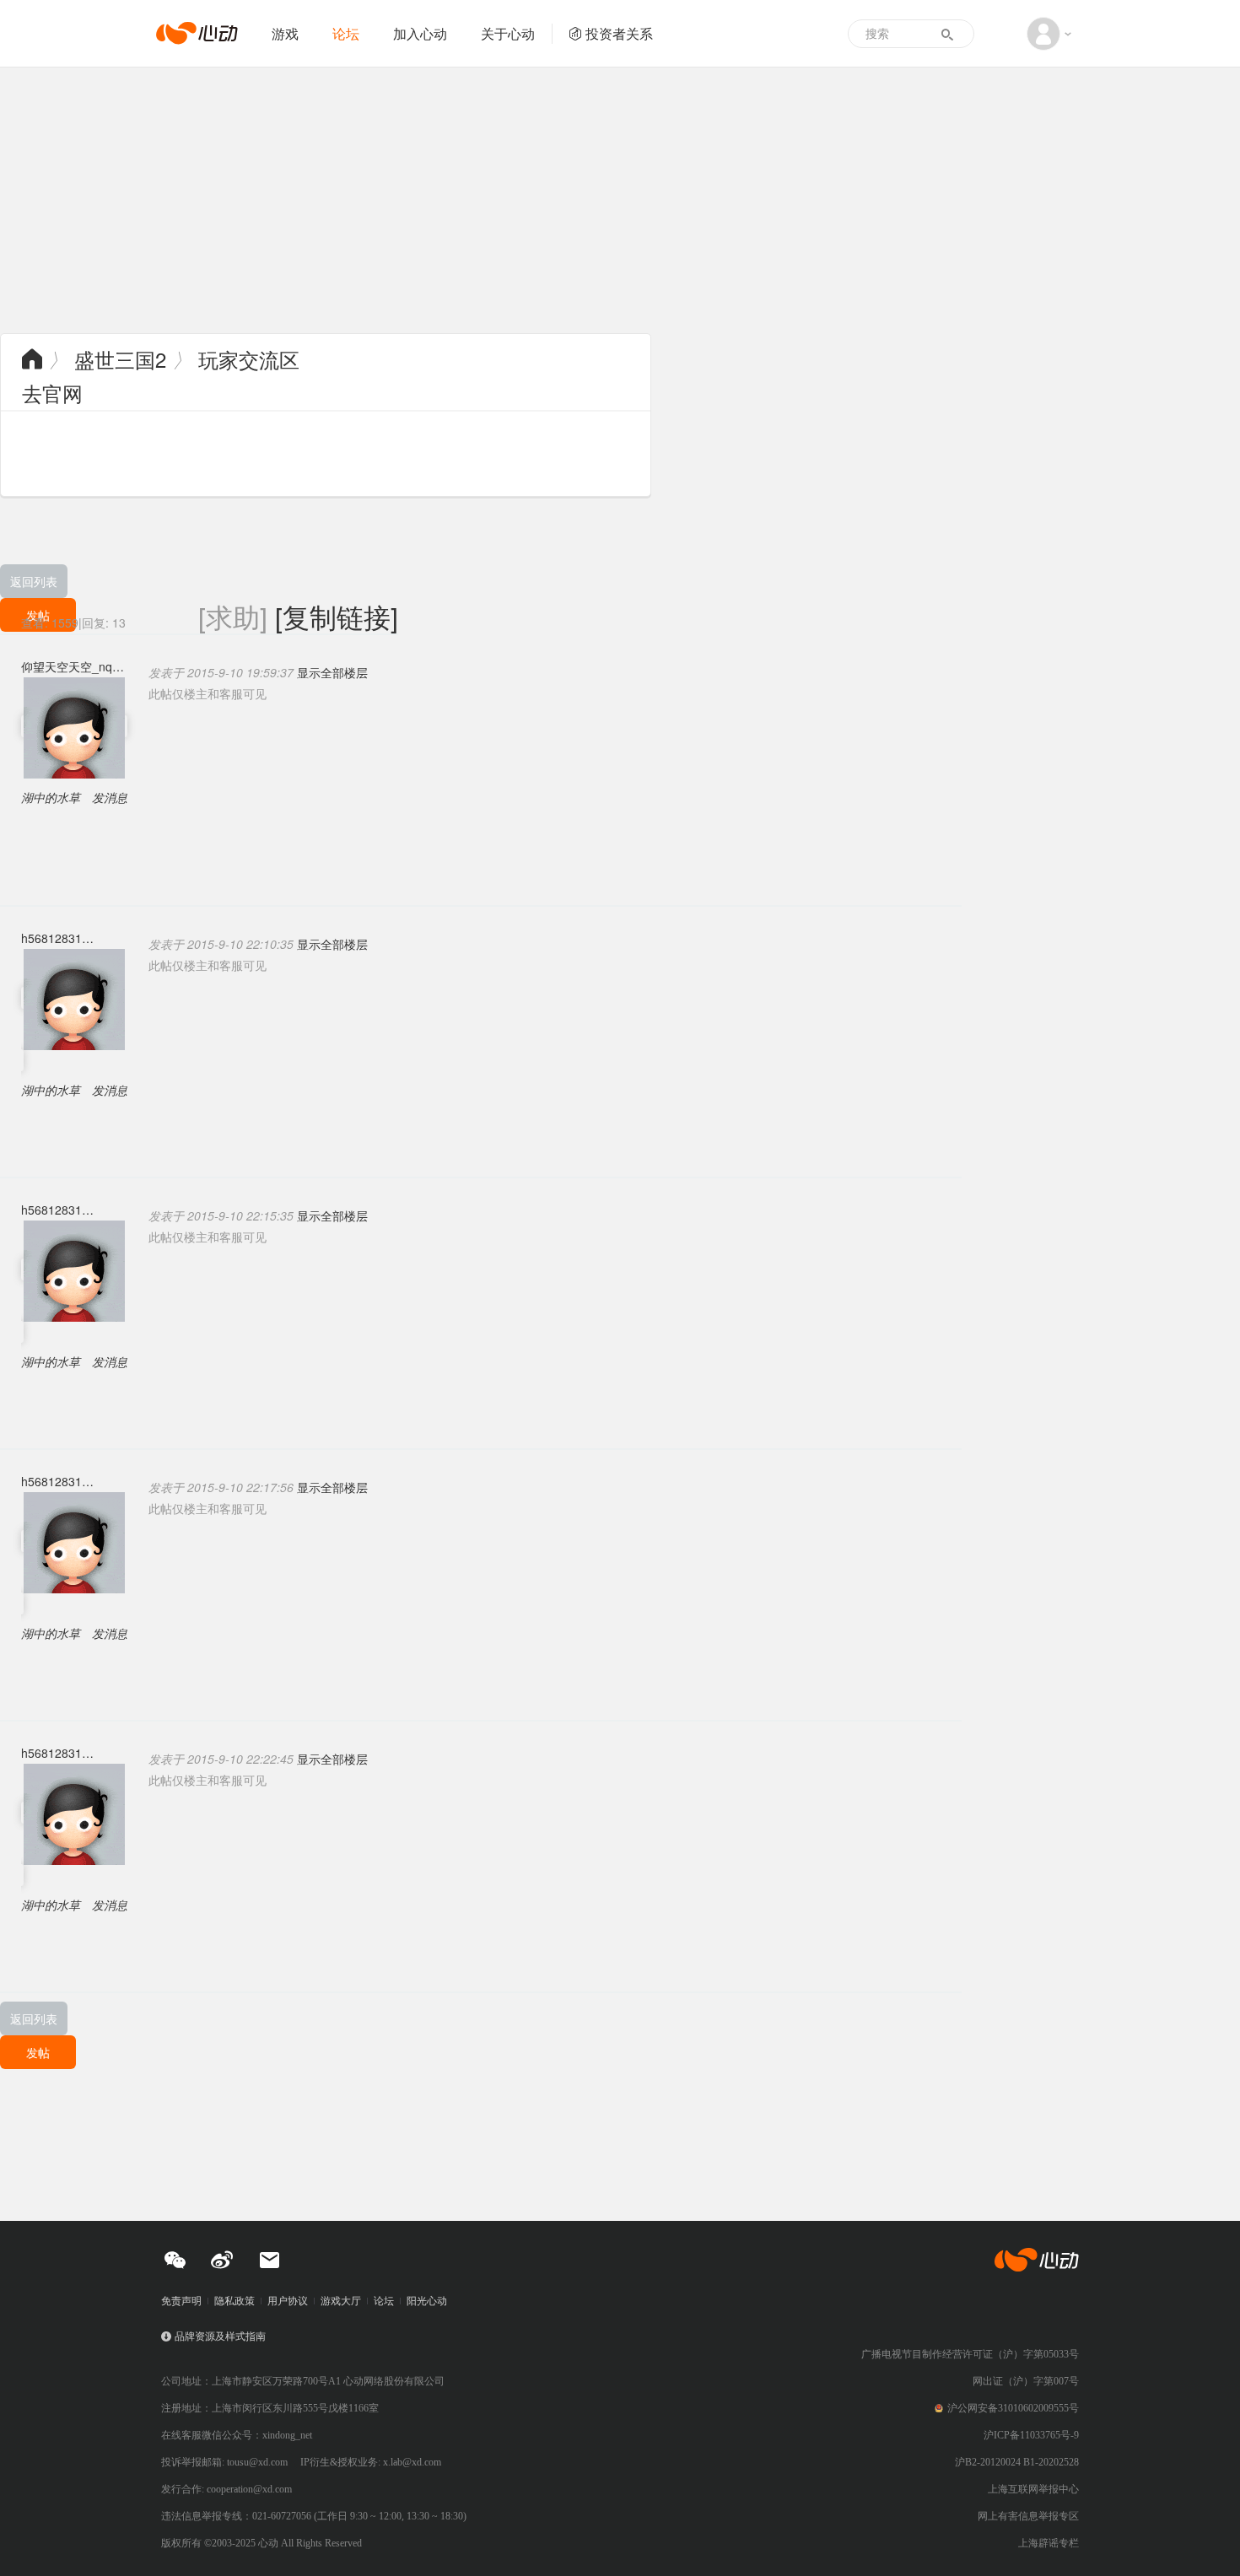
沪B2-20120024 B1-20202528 (1017, 2462)
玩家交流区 (249, 359)
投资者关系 (619, 33)
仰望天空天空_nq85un (74, 666)
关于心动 (508, 33)
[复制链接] (337, 616)
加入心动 (420, 33)
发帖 (38, 2052)
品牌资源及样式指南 (220, 2336)
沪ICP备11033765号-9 (1031, 2435)
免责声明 (181, 2301)
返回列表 (34, 581)
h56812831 (51, 938)
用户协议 (288, 2301)
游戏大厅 (341, 2301)
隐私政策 (235, 2301)
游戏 (285, 33)
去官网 (52, 393)
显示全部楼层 (332, 672)
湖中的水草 (51, 797)
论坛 (346, 33)
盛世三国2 (120, 359)
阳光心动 (427, 2301)
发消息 (110, 797)
